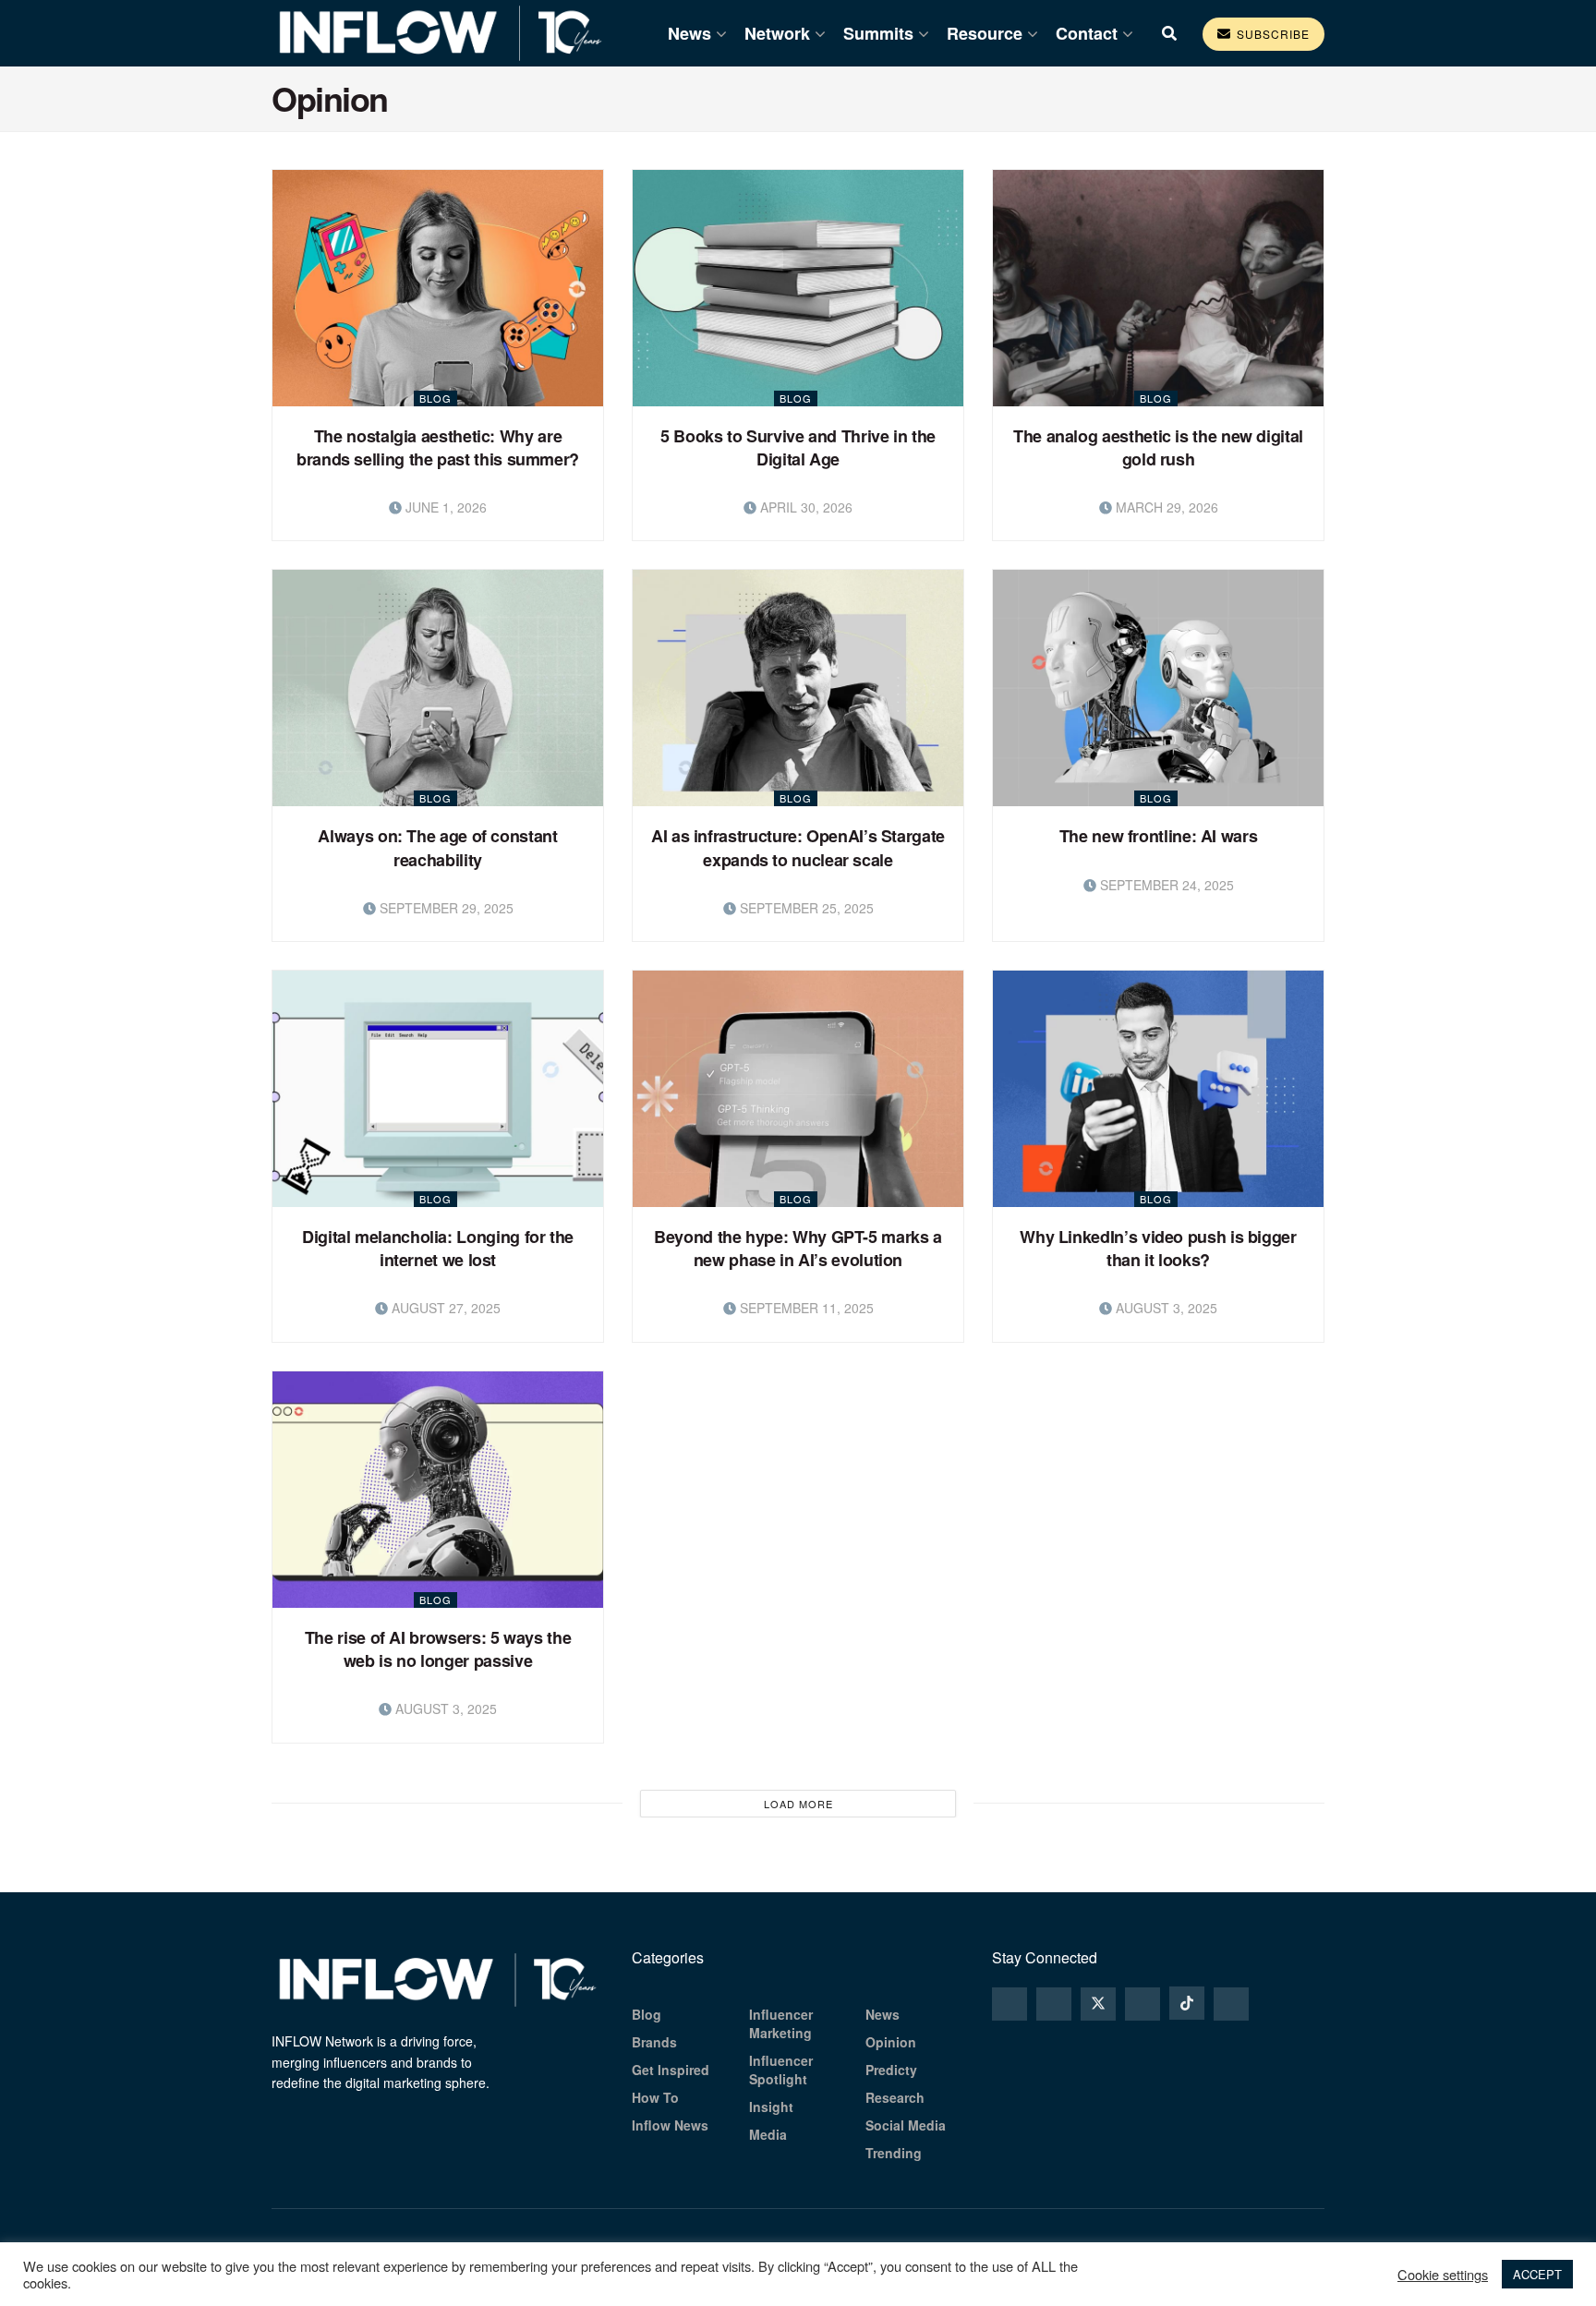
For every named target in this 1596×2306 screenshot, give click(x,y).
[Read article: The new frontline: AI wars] (1158, 688)
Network (777, 33)
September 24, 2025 (1165, 885)
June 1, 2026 (444, 507)
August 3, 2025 (1165, 1308)
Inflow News (670, 2125)
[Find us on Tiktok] (1187, 2003)
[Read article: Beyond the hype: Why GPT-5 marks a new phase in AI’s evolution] (798, 1089)
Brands (654, 2042)
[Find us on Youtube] (1231, 2004)
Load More (798, 1804)
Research (895, 2097)
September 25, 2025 (805, 908)
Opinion (891, 2042)
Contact (1087, 33)
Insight (771, 2107)
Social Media (906, 2125)
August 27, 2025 (444, 1308)
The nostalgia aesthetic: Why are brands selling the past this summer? (438, 447)
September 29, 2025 (445, 908)
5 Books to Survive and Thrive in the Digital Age (798, 447)
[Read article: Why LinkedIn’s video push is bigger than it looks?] (1158, 1089)
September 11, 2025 (805, 1308)
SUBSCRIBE (1271, 34)
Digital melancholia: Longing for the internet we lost (438, 1248)
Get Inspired (671, 2070)
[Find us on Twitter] (1098, 2004)
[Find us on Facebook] (1054, 2004)
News (689, 33)
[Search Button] (1169, 33)
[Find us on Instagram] (1010, 2004)
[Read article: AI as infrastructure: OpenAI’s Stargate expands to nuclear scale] (798, 688)
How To (655, 2097)
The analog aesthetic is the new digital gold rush (1158, 447)
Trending (894, 2153)
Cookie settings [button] (1443, 2275)
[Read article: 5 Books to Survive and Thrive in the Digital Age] (798, 288)
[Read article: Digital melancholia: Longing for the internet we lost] (438, 1089)
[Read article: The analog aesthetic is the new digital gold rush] (1158, 288)
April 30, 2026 (804, 507)
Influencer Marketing (781, 2023)
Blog (435, 398)
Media (768, 2134)
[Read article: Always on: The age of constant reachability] (438, 688)
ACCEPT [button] (1537, 2274)
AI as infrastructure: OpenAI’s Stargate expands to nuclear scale (798, 847)
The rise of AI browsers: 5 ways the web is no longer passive (438, 1649)
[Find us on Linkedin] (1143, 2004)
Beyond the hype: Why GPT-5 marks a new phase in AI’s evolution (798, 1248)
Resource (985, 33)
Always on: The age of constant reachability (437, 847)
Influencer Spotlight (781, 2070)
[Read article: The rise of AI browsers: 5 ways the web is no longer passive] (438, 1490)
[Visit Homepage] (441, 33)
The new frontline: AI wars (1159, 836)
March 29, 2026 (1165, 507)
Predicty (891, 2070)
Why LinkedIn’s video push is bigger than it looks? (1158, 1248)
